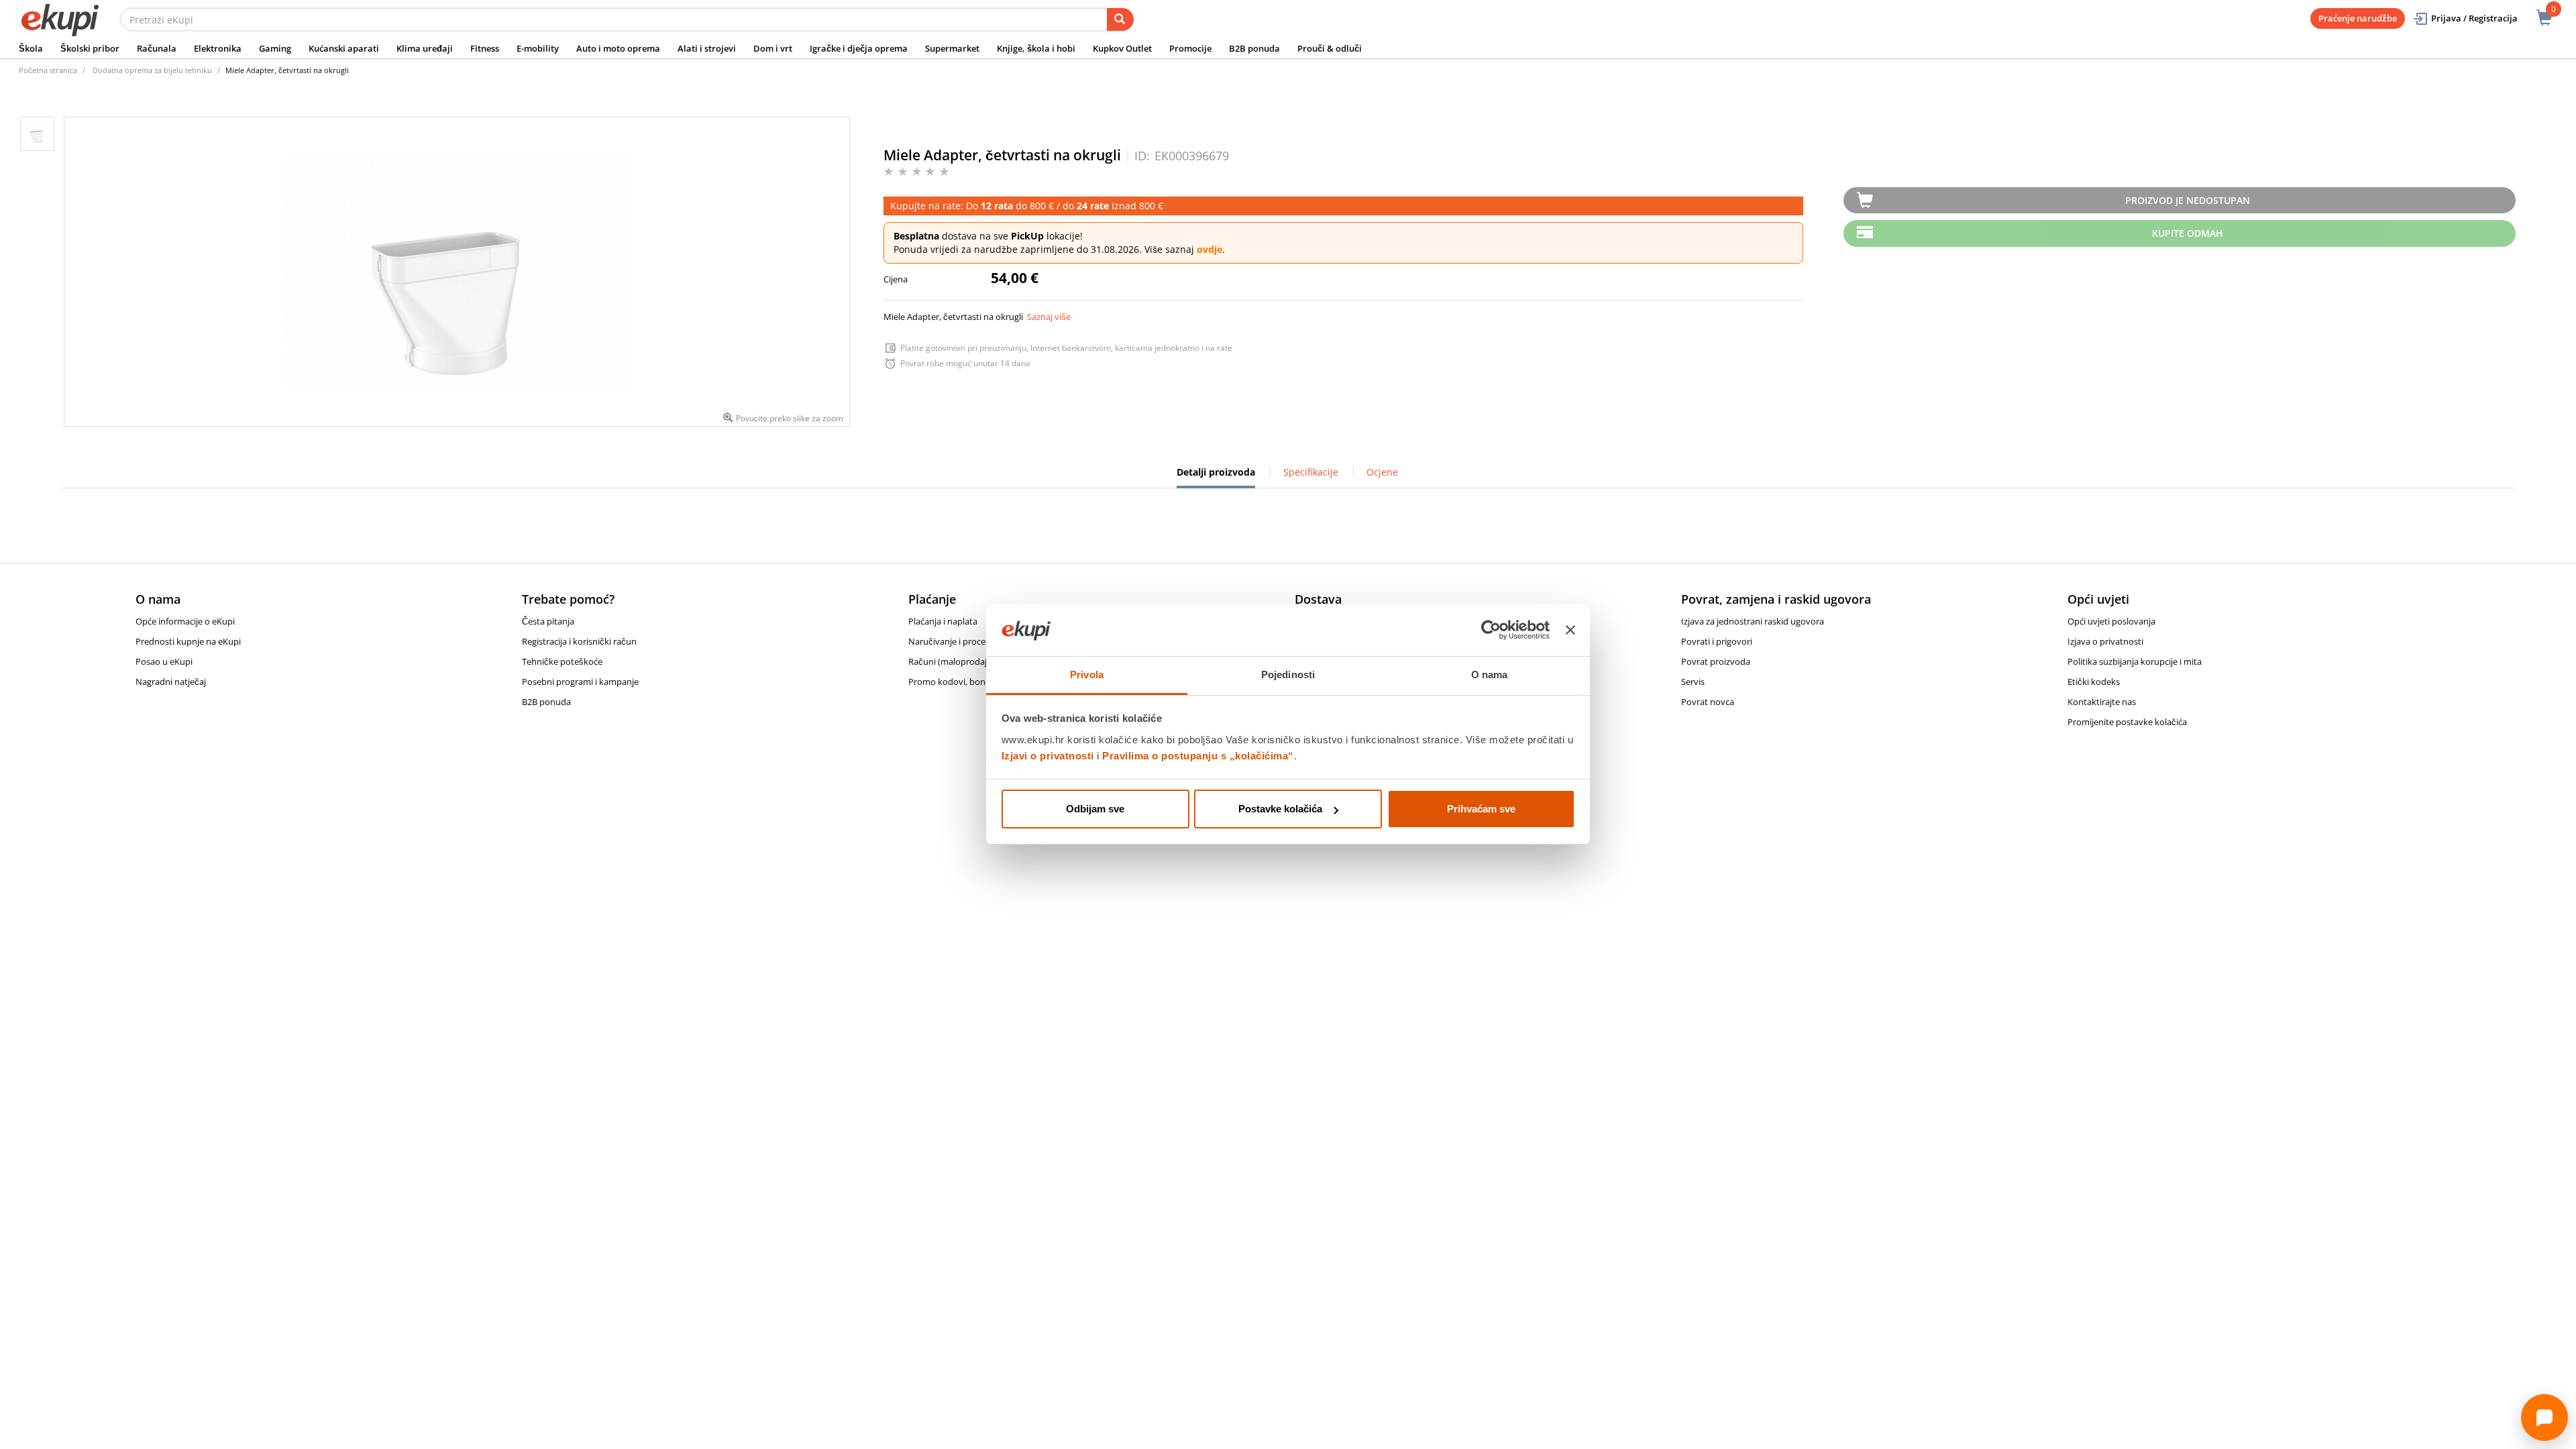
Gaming (275, 48)
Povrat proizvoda (1716, 661)
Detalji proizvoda (1216, 477)
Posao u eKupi (164, 661)
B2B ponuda (1254, 48)
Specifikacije (1311, 472)
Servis (1693, 682)
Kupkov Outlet (1122, 48)
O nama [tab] (1490, 675)
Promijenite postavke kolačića (2127, 722)
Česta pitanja (548, 621)
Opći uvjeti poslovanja (2111, 621)
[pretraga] (1120, 19)
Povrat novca (1708, 702)
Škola (31, 48)
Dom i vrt (773, 48)
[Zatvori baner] (1570, 631)
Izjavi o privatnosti (1048, 756)
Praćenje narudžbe (2358, 18)
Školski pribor (90, 48)
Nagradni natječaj (171, 682)
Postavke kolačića (1280, 809)
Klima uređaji (425, 48)
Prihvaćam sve (1481, 809)
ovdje (1210, 249)
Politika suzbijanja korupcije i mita (2135, 661)
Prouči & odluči (1330, 48)
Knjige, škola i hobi (1036, 48)
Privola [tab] (1087, 675)
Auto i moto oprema (618, 48)
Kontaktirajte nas (2102, 702)
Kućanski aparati (344, 48)
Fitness (485, 48)
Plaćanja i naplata (943, 621)
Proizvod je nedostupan (2188, 200)
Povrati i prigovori (1717, 641)
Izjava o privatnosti (2105, 641)
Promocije (1190, 48)
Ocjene (1382, 472)
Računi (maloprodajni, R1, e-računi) (978, 661)
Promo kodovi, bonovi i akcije (967, 682)
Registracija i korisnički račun (579, 641)
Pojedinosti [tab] (1288, 675)
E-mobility (538, 48)
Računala (157, 48)
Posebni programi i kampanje (580, 682)
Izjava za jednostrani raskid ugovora (1753, 621)
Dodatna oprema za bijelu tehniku (152, 70)
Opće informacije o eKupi (185, 621)
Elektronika (218, 48)
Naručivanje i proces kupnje (964, 641)
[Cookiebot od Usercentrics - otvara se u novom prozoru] (1491, 631)
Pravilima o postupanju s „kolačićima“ (1198, 756)
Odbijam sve (1095, 809)
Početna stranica (48, 70)
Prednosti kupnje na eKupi (188, 641)
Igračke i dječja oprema (859, 48)
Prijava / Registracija (2474, 18)
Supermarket (952, 48)
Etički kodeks (2094, 682)
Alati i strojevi (707, 48)
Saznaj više (1049, 317)
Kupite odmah (2188, 233)
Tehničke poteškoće (562, 661)
